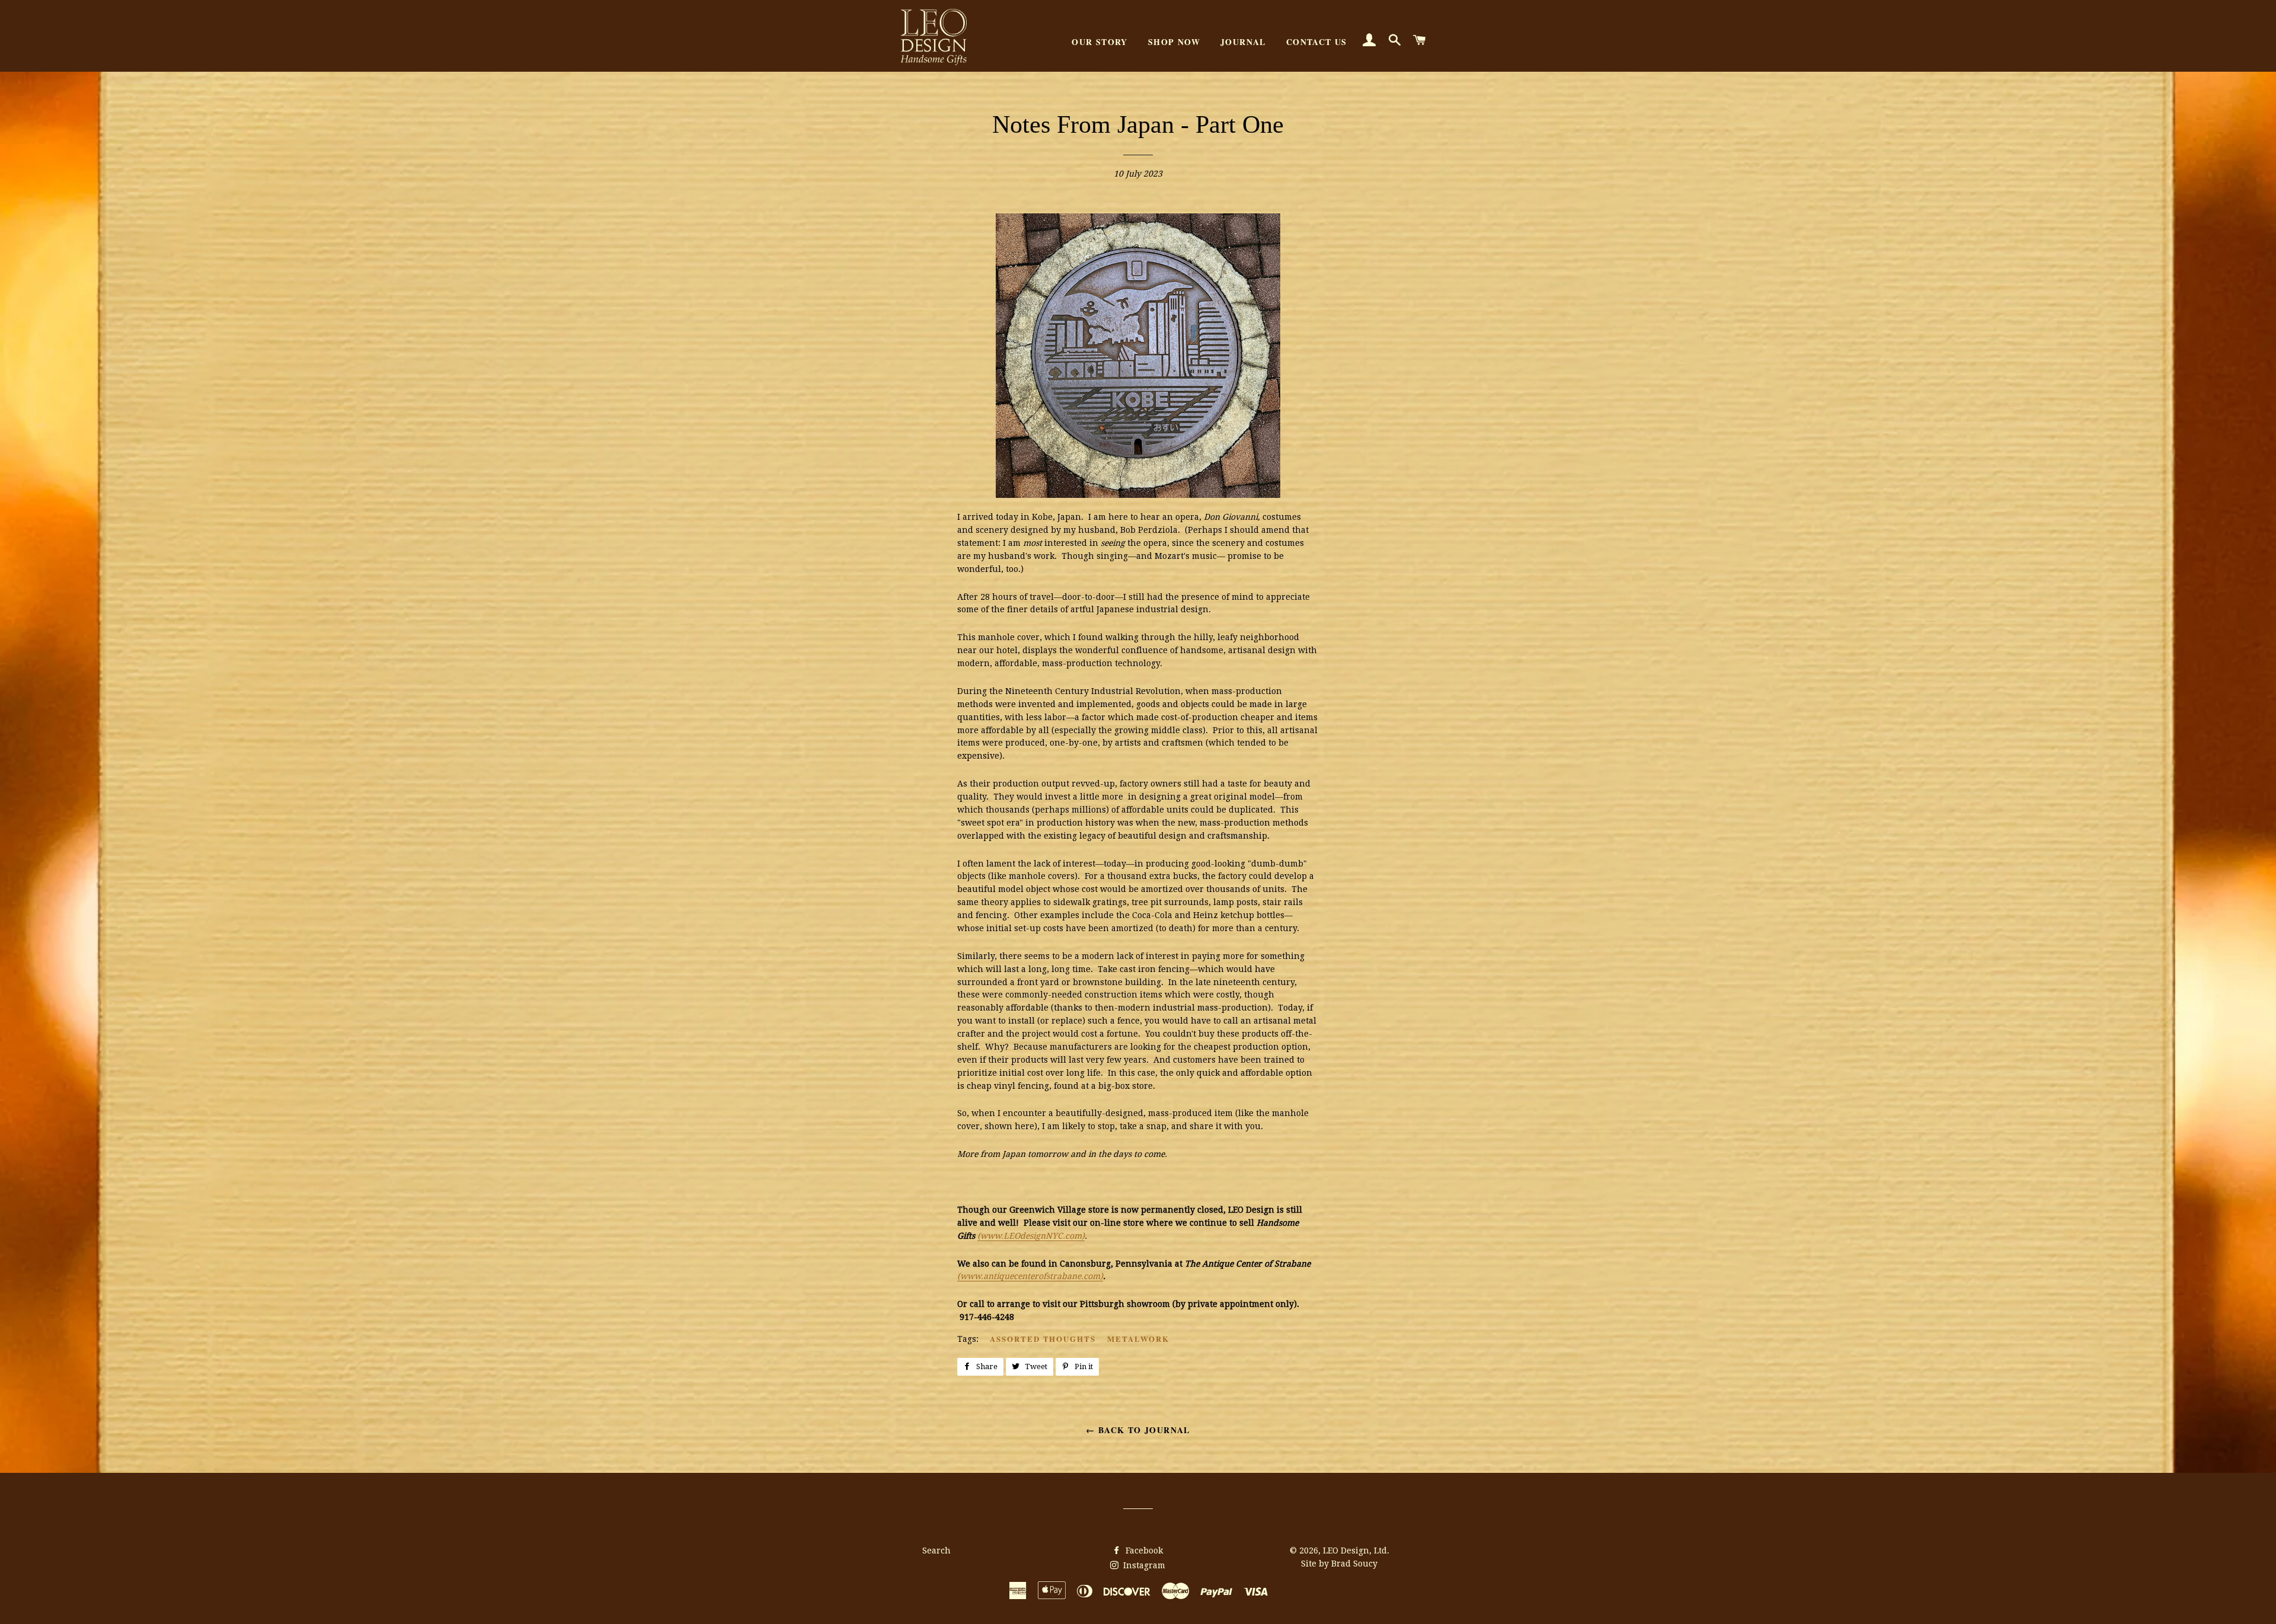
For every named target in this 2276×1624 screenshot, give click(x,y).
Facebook (1143, 1551)
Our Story (1100, 42)
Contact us (1317, 42)
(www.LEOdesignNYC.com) (1031, 1236)
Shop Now (1174, 42)
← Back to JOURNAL (1138, 1430)
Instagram (1143, 1565)
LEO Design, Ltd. (1356, 1551)
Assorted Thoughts (1043, 1339)
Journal (1243, 42)
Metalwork (1138, 1339)
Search (936, 1551)
